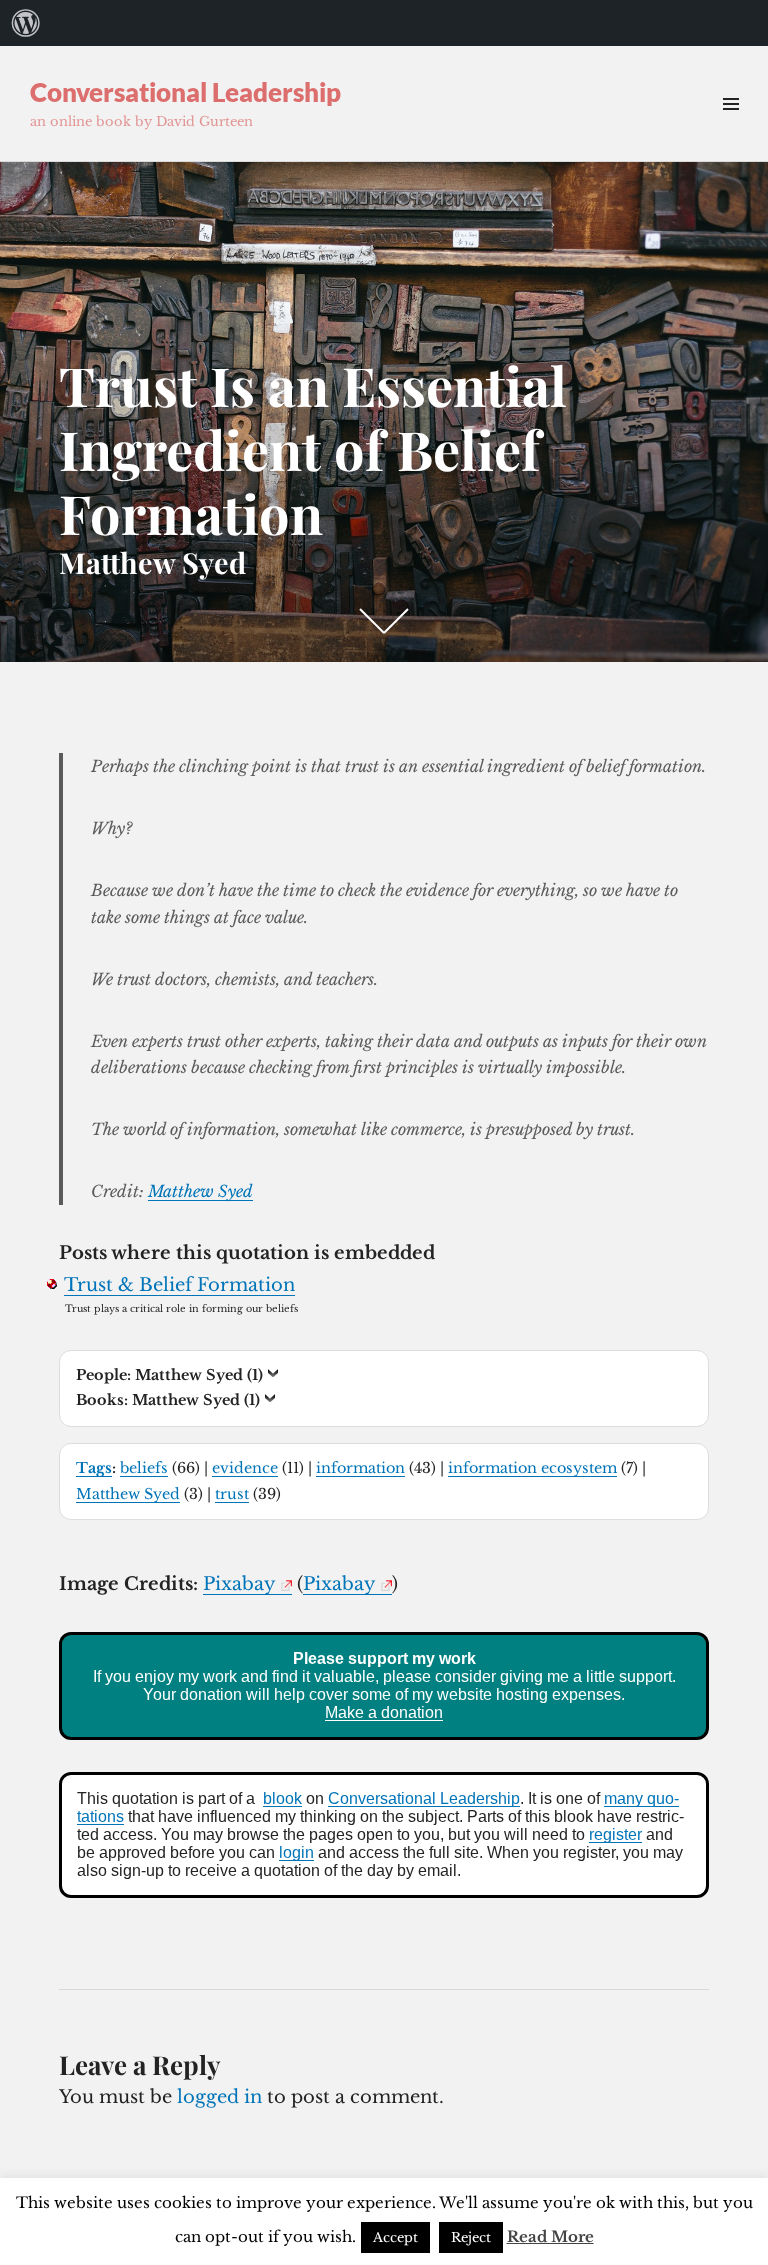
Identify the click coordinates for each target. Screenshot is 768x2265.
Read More (550, 2236)
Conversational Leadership (185, 92)
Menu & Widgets (730, 126)
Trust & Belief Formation (179, 1285)
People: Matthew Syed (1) (169, 1375)
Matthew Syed (200, 1191)
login (296, 1852)
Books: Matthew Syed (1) (168, 1400)
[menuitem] (26, 23)
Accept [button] (395, 2237)
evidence (245, 1468)
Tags (94, 1468)
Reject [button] (471, 2237)
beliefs (144, 1468)
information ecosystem (532, 1468)
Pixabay (239, 1584)
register (615, 1834)
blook (282, 1798)
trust (232, 1494)
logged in (219, 2097)
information (360, 1468)
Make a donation (384, 1712)
